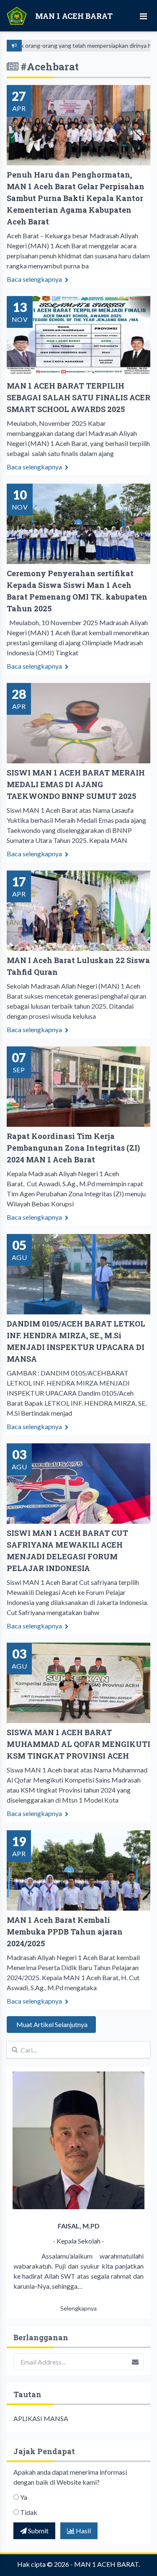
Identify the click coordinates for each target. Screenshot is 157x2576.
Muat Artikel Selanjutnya (51, 2024)
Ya (24, 2497)
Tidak (29, 2512)
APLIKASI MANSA (41, 2418)
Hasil (83, 2531)
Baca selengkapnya (35, 279)
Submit (38, 2531)
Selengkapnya (78, 2308)
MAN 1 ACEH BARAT (106, 2564)
